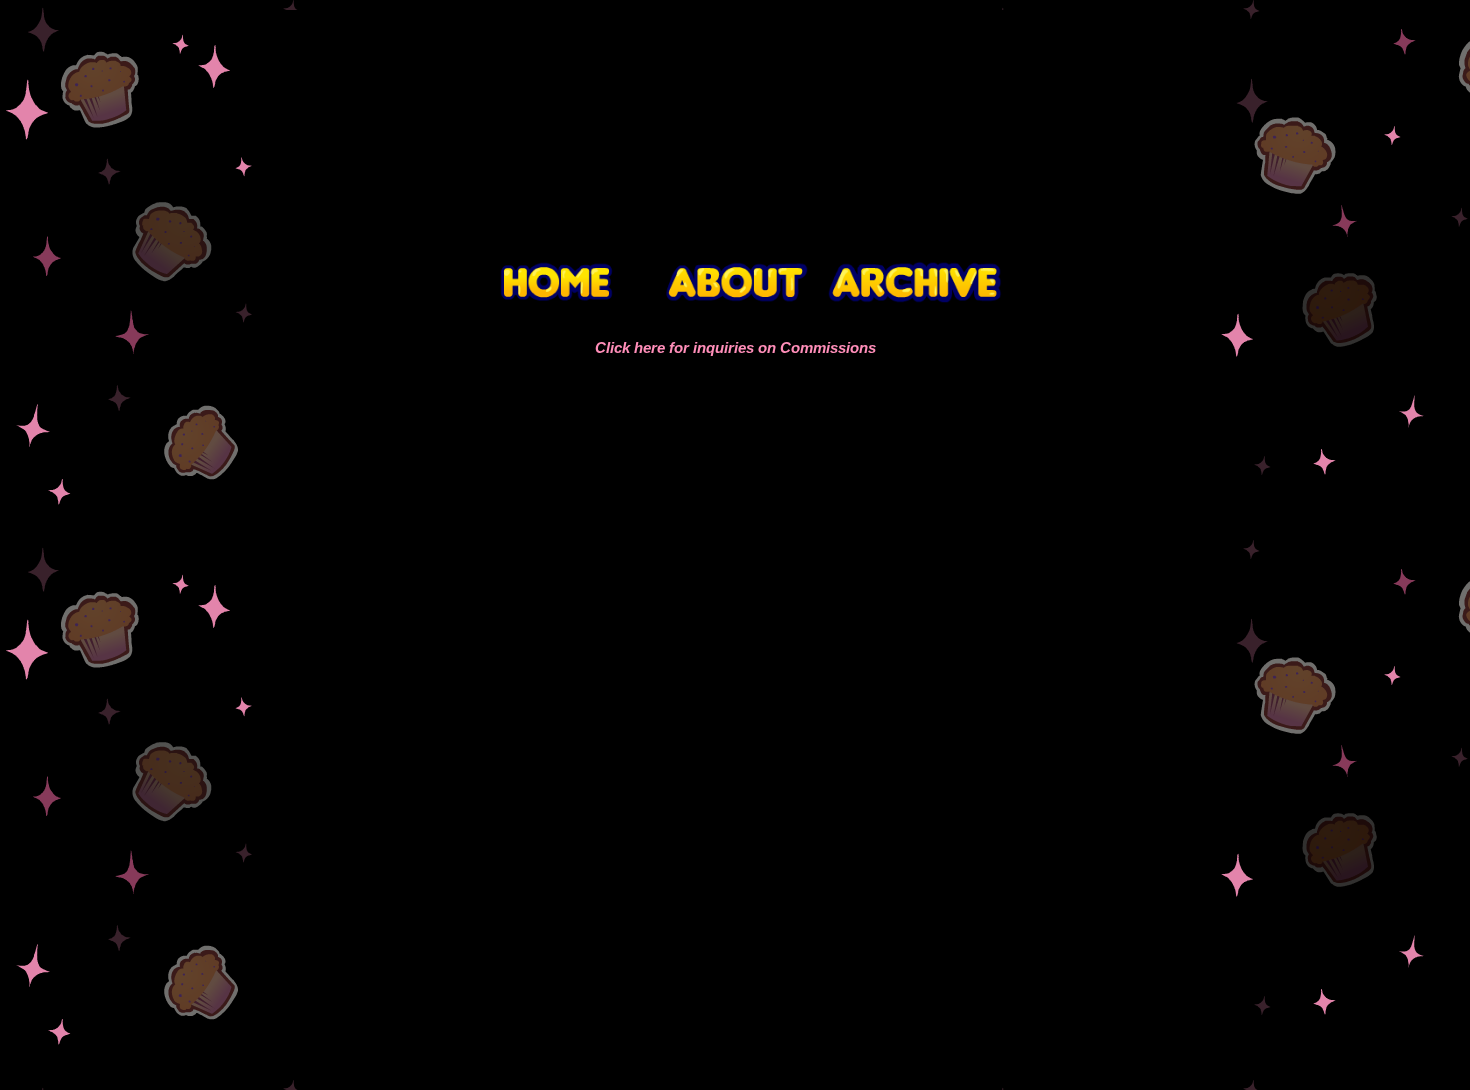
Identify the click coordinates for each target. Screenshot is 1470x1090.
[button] (291, 712)
